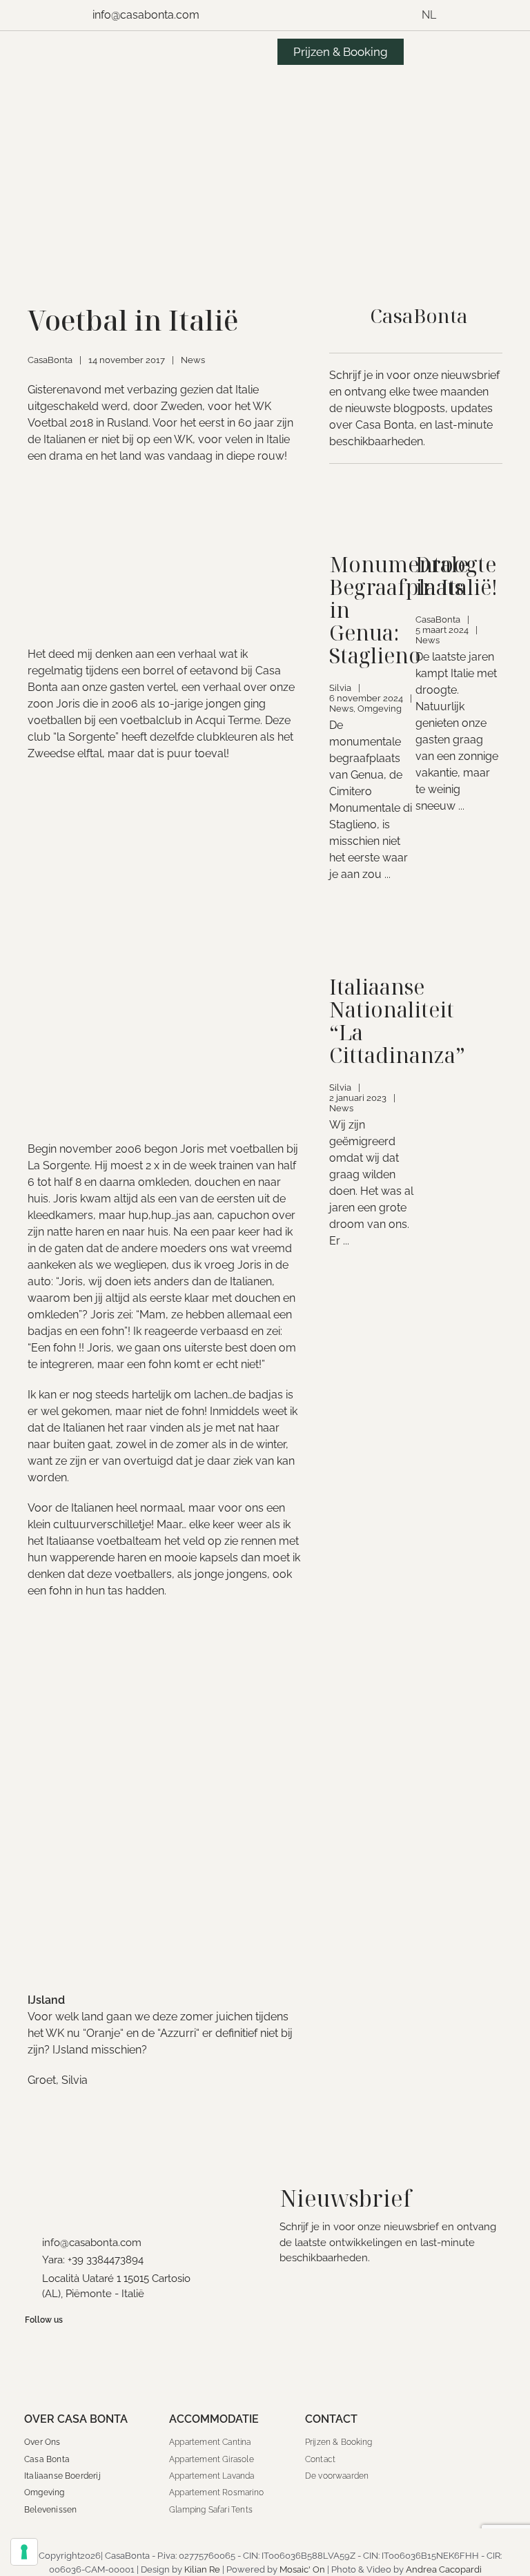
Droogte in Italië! (457, 576)
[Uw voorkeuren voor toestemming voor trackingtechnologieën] (24, 2552)
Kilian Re (202, 2569)
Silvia (340, 688)
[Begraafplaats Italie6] (373, 497)
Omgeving (380, 709)
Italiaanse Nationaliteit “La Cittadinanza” (397, 1021)
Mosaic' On (302, 2569)
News (193, 360)
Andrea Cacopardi (444, 2569)
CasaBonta (50, 360)
